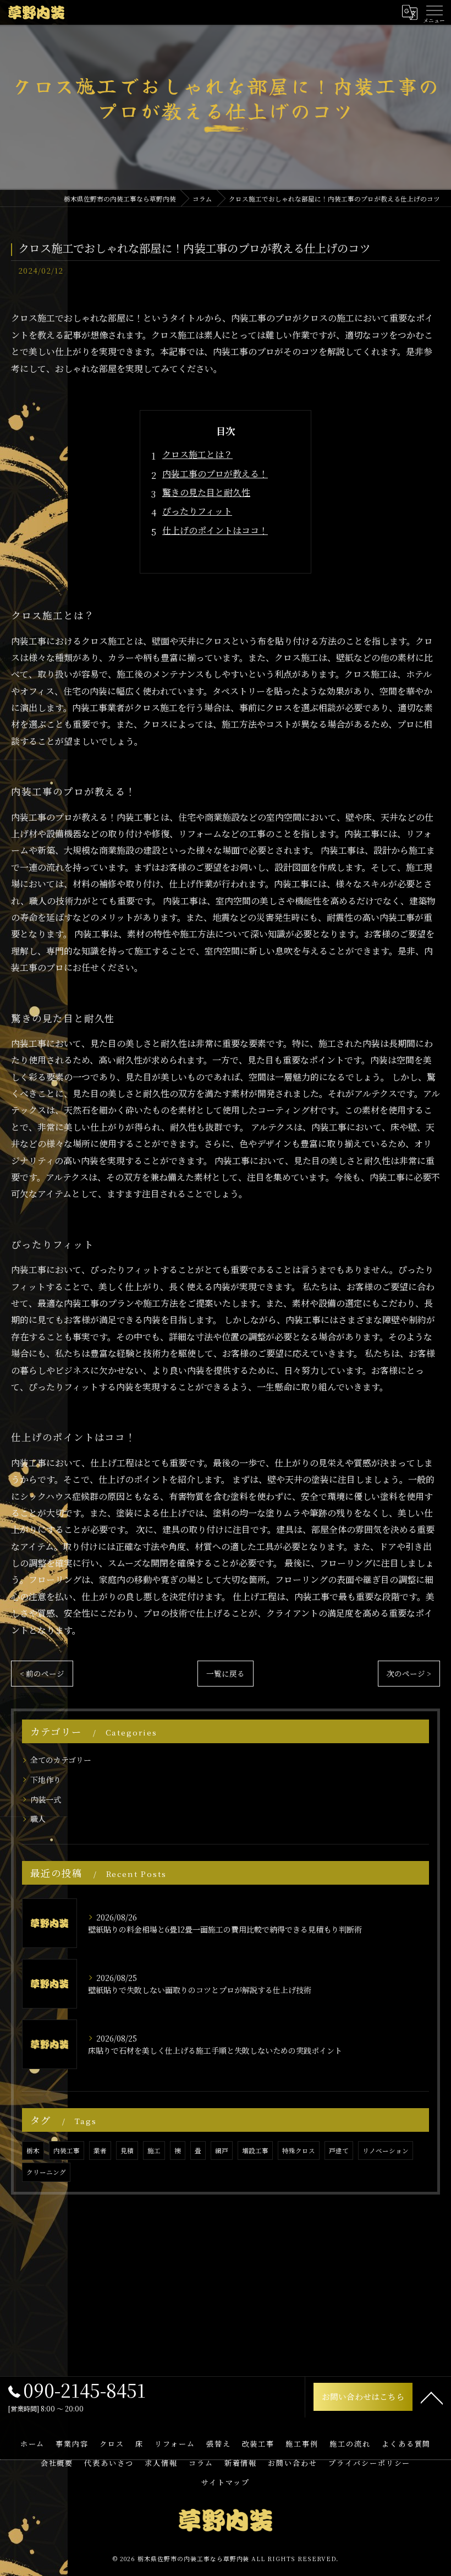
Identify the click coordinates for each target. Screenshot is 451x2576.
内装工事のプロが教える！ (215, 474)
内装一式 (46, 1799)
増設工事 (255, 2151)
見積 (127, 2151)
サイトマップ (226, 2482)
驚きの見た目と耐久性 (206, 492)
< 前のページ (42, 1673)
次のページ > (409, 1673)
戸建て (339, 2151)
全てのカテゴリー (61, 1760)
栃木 (33, 2151)
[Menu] (434, 12)
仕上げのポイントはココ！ (215, 530)
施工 (154, 2151)
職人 (38, 1819)
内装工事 (67, 2151)
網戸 (222, 2151)
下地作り (46, 1780)
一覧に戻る (226, 1673)
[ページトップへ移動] (432, 2397)
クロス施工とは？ (197, 454)
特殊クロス (299, 2151)
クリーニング (46, 2172)
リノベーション (386, 2151)
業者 (100, 2151)
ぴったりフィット (197, 511)
